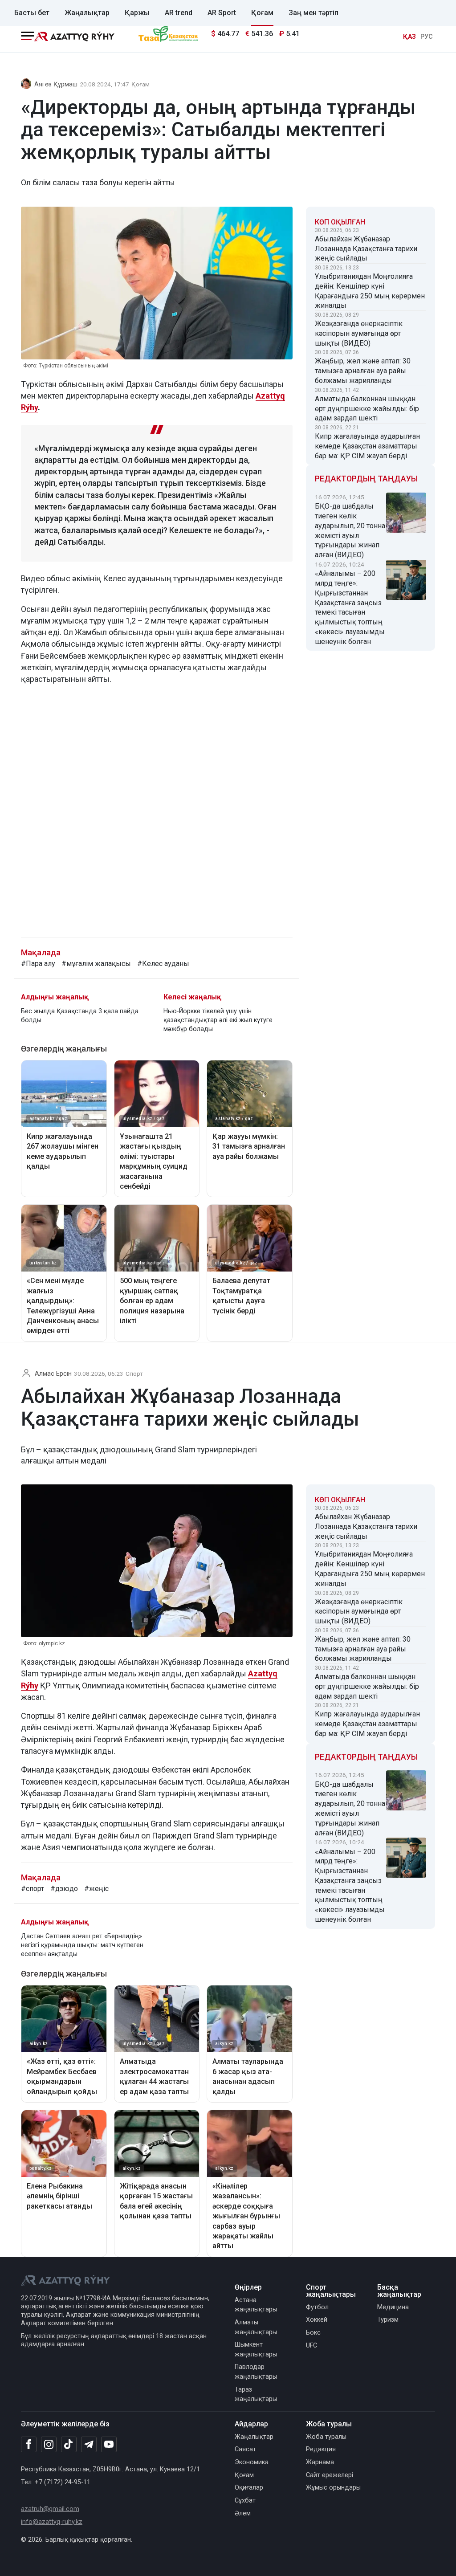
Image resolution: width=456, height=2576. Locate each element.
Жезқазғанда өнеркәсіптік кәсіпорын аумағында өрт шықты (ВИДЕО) (359, 333)
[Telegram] (89, 2445)
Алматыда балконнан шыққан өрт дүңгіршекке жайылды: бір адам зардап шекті (367, 409)
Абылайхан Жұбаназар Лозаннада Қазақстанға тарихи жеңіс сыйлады (366, 249)
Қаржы (137, 13)
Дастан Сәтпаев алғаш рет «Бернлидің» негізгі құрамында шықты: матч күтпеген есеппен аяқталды (82, 1945)
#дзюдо (64, 1889)
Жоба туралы (326, 2437)
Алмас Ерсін (53, 1374)
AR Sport (222, 13)
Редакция (321, 2449)
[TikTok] (69, 2444)
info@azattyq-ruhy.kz (52, 2522)
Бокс (313, 2333)
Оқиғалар (249, 2488)
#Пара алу (38, 964)
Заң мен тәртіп (313, 13)
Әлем (243, 2513)
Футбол (317, 2307)
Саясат (245, 2449)
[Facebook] (29, 2444)
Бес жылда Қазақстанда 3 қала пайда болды (80, 1016)
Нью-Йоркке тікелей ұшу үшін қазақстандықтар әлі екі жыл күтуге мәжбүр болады (218, 1020)
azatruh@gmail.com (50, 2509)
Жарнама (320, 2462)
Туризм (388, 2320)
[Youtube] (109, 2445)
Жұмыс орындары (333, 2488)
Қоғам (262, 13)
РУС (427, 37)
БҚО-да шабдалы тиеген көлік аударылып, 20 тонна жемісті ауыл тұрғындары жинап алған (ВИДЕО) (350, 530)
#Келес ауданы (163, 964)
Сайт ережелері (330, 2475)
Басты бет (32, 13)
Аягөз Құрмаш (56, 84)
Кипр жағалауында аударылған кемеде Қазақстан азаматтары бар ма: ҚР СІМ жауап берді (367, 446)
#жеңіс (96, 1889)
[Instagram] (49, 2445)
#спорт (33, 1889)
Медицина (393, 2307)
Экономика (252, 2462)
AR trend (179, 13)
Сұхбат (245, 2501)
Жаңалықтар (87, 13)
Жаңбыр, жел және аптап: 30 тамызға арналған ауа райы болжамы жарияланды (363, 371)
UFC (311, 2346)
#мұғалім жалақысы (96, 964)
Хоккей (317, 2320)
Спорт (134, 1374)
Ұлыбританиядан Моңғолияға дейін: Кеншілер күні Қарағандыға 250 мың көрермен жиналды (370, 291)
